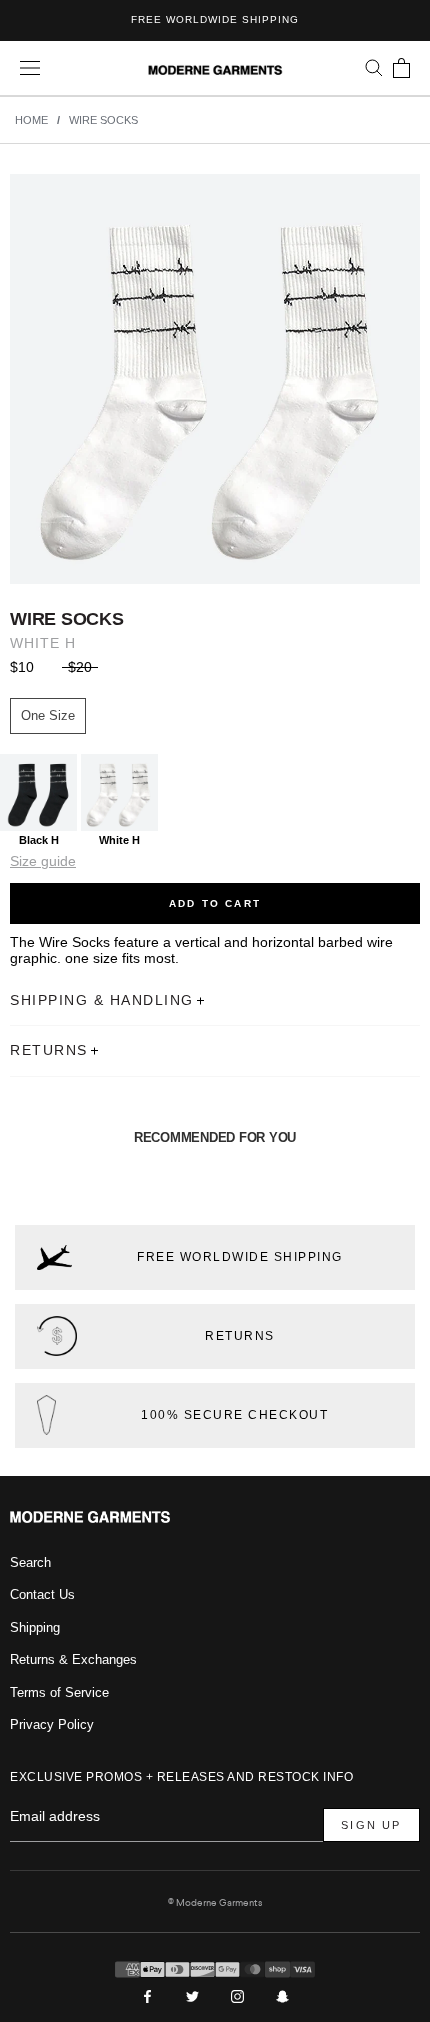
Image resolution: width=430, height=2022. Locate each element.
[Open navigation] (30, 68)
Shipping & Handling (102, 1000)
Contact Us (42, 1594)
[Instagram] (237, 1995)
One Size (48, 715)
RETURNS (49, 1050)
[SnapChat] (282, 1995)
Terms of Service (59, 1692)
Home (31, 120)
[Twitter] (192, 1995)
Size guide (43, 861)
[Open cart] (401, 68)
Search (30, 1562)
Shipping (35, 1627)
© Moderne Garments (215, 1902)
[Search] (374, 68)
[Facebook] (147, 1995)
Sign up (371, 1825)
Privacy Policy (52, 1724)
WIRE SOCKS (103, 120)
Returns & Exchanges (73, 1659)
